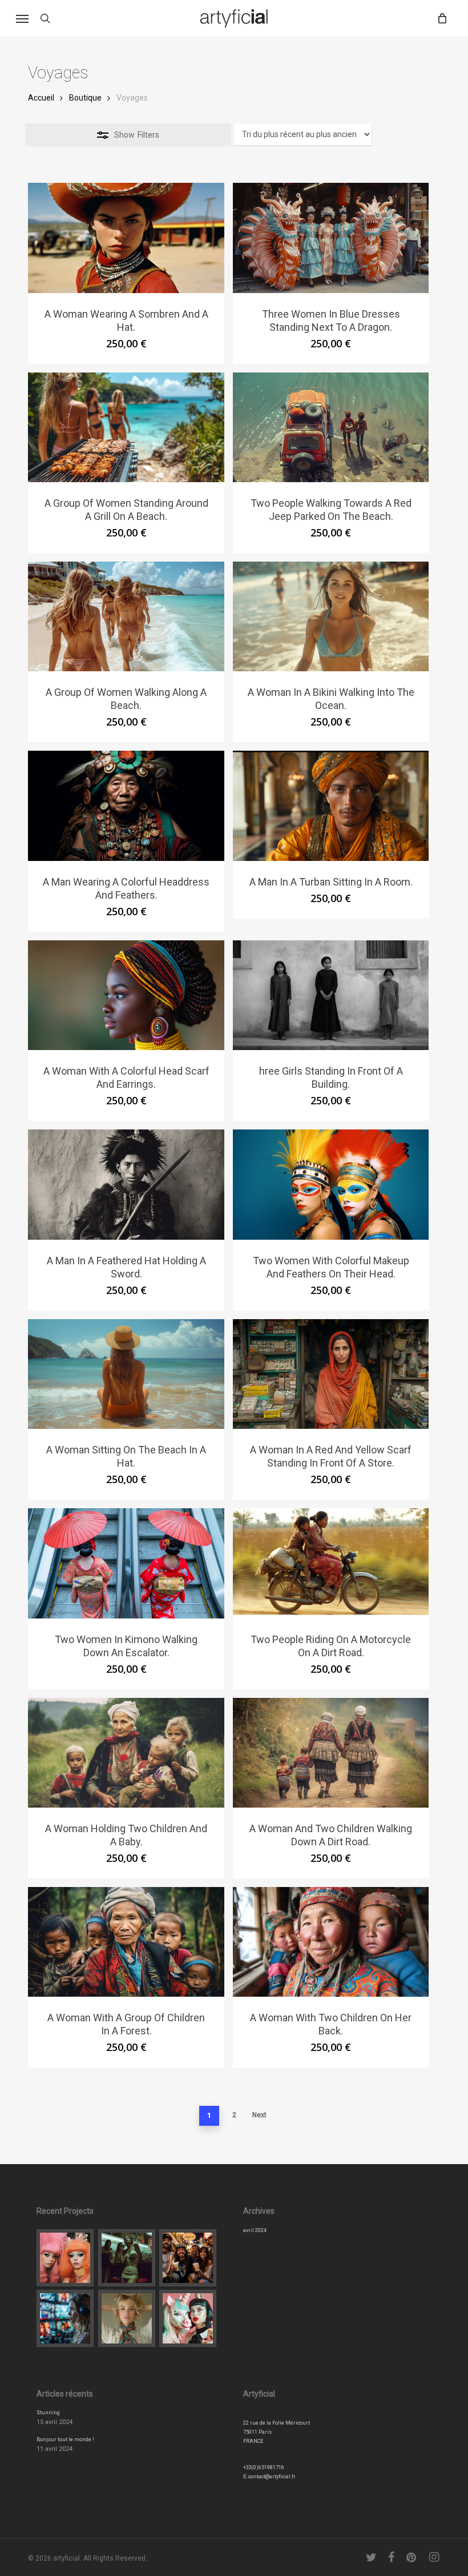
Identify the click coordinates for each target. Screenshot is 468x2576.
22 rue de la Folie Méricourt (277, 2423)
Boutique (85, 98)
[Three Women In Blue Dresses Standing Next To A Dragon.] (331, 238)
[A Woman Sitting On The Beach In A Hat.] (126, 1374)
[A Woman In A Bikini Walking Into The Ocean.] (331, 616)
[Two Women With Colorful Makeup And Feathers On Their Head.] (331, 1184)
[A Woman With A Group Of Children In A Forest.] (126, 1942)
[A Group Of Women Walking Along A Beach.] (126, 616)
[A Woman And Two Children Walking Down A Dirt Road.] (331, 1753)
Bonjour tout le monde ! (65, 2439)
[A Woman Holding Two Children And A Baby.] (126, 1753)
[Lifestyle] (127, 2258)
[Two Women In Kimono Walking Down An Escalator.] (126, 1563)
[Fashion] (65, 2258)
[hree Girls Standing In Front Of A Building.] (331, 995)
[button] (22, 18)
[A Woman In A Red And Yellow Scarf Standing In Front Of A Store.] (331, 1374)
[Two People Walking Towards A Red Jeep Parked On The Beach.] (331, 427)
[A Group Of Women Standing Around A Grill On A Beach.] (126, 427)
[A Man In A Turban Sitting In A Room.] (331, 806)
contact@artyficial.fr (272, 2477)
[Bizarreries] (188, 2318)
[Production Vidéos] (65, 2318)
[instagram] (435, 2557)
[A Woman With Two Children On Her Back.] (331, 1942)
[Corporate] (188, 2258)
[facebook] (392, 2557)
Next (259, 2115)
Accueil (41, 98)
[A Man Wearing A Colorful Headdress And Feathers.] (126, 806)
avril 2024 (255, 2230)
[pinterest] (412, 2557)
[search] (45, 18)
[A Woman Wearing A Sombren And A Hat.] (126, 238)
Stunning (48, 2413)
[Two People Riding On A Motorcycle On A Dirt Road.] (331, 1563)
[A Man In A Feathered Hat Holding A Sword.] (126, 1184)
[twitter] (372, 2557)
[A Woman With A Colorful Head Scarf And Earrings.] (126, 995)
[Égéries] (127, 2318)
